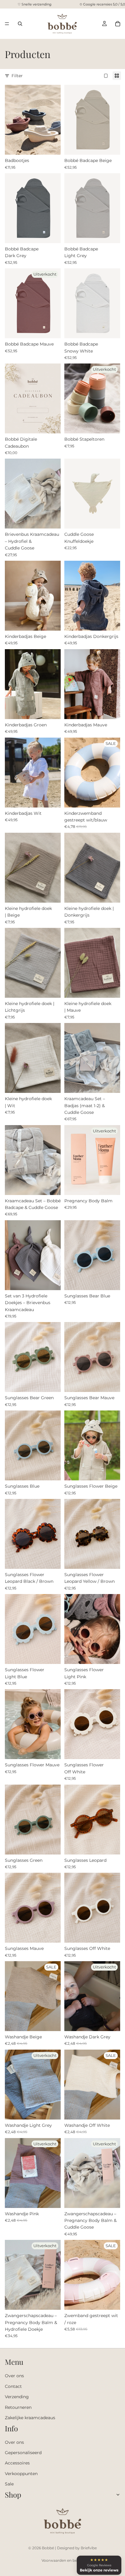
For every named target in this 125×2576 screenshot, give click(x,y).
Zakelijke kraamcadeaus (30, 2418)
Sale (9, 2484)
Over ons (14, 2376)
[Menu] (7, 24)
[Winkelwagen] (118, 24)
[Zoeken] (20, 24)
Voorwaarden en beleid (62, 2560)
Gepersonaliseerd (23, 2453)
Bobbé (48, 2548)
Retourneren (18, 2407)
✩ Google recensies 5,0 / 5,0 (102, 4)
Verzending (17, 2397)
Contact (13, 2386)
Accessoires (17, 2463)
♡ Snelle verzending (35, 4)
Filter (17, 76)
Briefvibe (89, 2548)
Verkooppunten (21, 2474)
